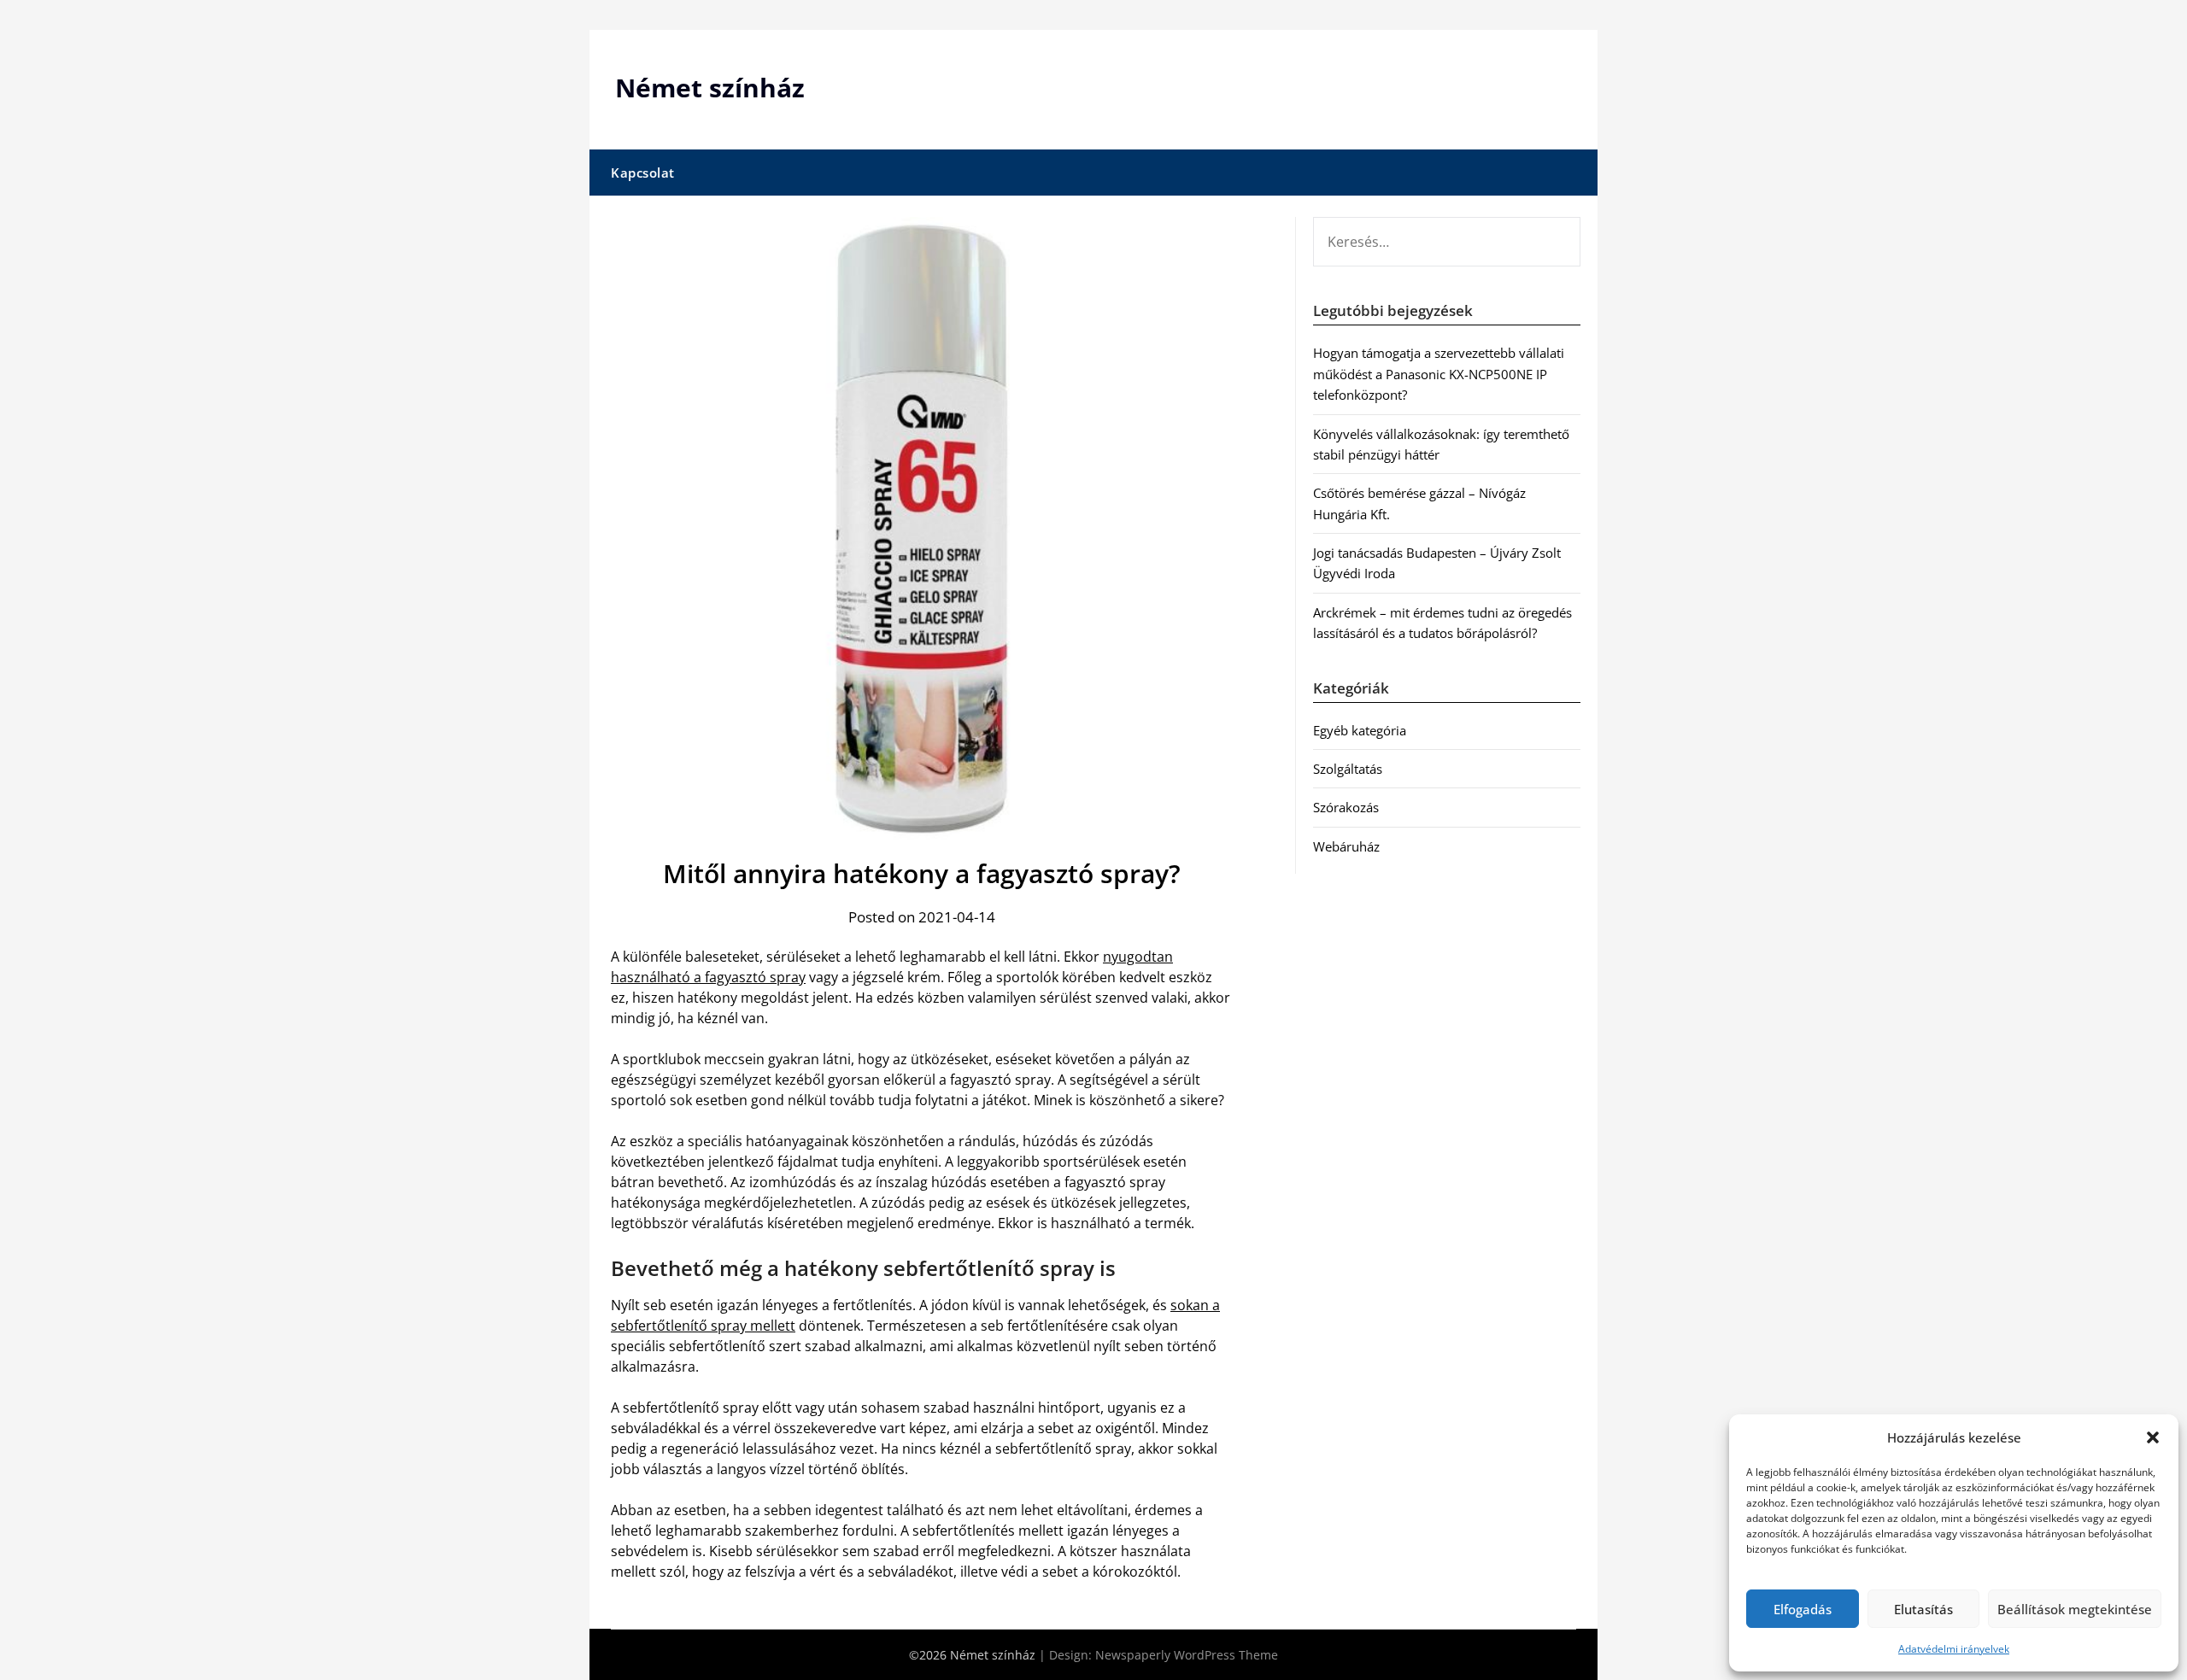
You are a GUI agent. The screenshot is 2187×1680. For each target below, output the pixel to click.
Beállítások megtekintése (2075, 1609)
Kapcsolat (643, 173)
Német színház (710, 88)
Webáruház (1346, 846)
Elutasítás (1923, 1609)
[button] (2153, 1437)
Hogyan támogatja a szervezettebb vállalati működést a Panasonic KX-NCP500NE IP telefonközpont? (1439, 374)
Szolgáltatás (1348, 769)
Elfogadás (1803, 1609)
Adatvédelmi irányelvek (1954, 1649)
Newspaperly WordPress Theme (1187, 1655)
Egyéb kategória (1360, 730)
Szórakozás (1346, 807)
